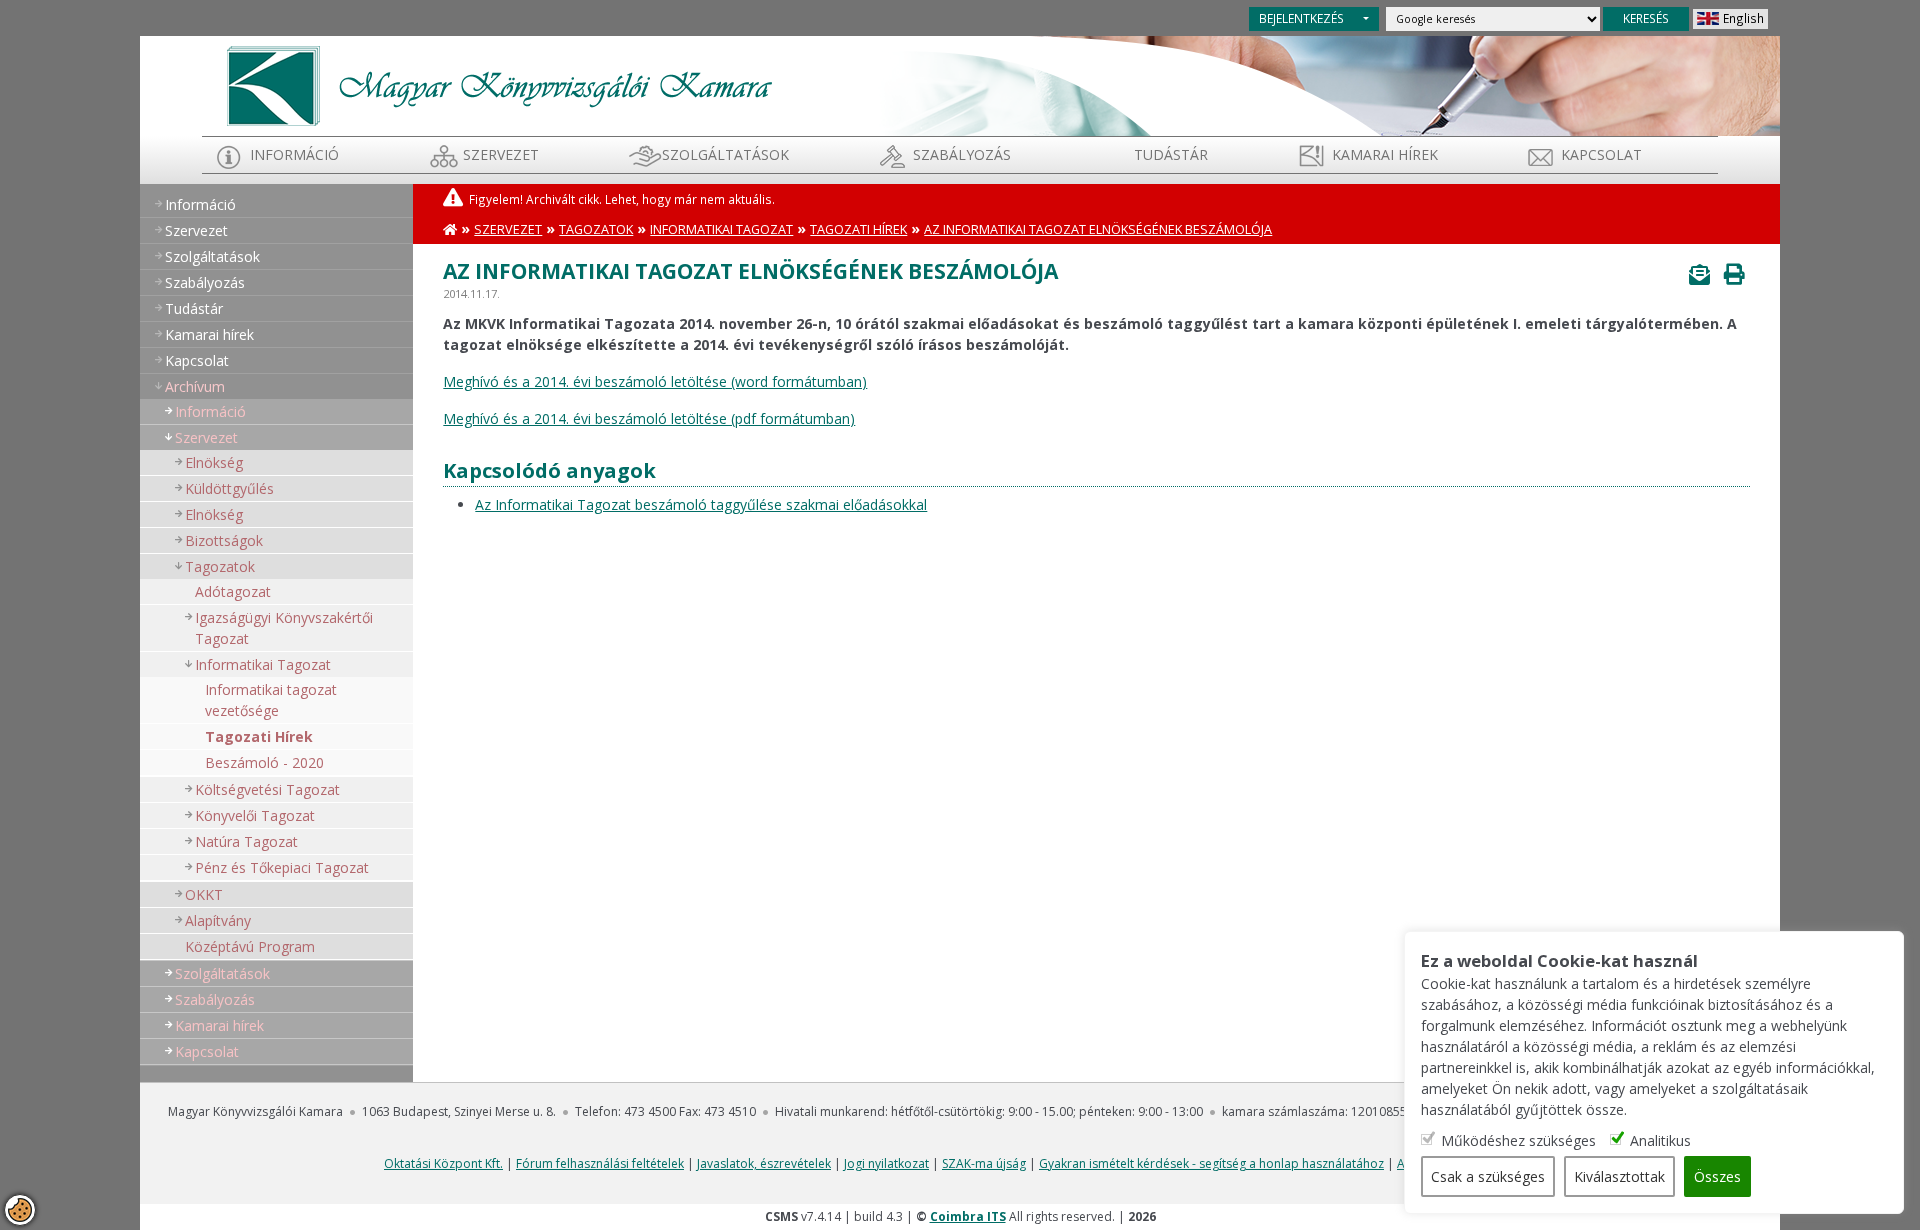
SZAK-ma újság (984, 1163)
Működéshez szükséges (1518, 1140)
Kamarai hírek (1385, 154)
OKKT (204, 894)
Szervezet (501, 154)
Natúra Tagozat (246, 841)
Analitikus (1660, 1140)
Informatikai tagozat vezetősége (271, 700)
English (1743, 18)
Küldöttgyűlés (229, 488)
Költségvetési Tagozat (267, 789)
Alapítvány (218, 920)
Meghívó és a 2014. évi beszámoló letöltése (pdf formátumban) (649, 418)
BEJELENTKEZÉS (1301, 18)
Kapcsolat (1601, 154)
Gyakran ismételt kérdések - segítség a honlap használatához (1211, 1163)
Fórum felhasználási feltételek (600, 1163)
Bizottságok (224, 540)
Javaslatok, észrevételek (764, 1163)
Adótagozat (233, 591)
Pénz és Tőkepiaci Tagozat (282, 867)
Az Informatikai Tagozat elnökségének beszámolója (1098, 229)
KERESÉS (1646, 18)
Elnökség (214, 462)
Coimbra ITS (968, 1216)
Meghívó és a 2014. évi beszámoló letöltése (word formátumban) (655, 381)
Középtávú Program (250, 946)
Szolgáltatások (725, 154)
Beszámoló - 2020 (264, 762)
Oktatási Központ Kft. (443, 1163)
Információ (294, 154)
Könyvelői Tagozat (255, 815)
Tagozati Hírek (259, 736)
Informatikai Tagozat (263, 664)
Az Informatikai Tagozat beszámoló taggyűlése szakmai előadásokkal (701, 504)
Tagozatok (220, 566)
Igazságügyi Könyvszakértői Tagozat (284, 628)
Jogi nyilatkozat (886, 1163)
